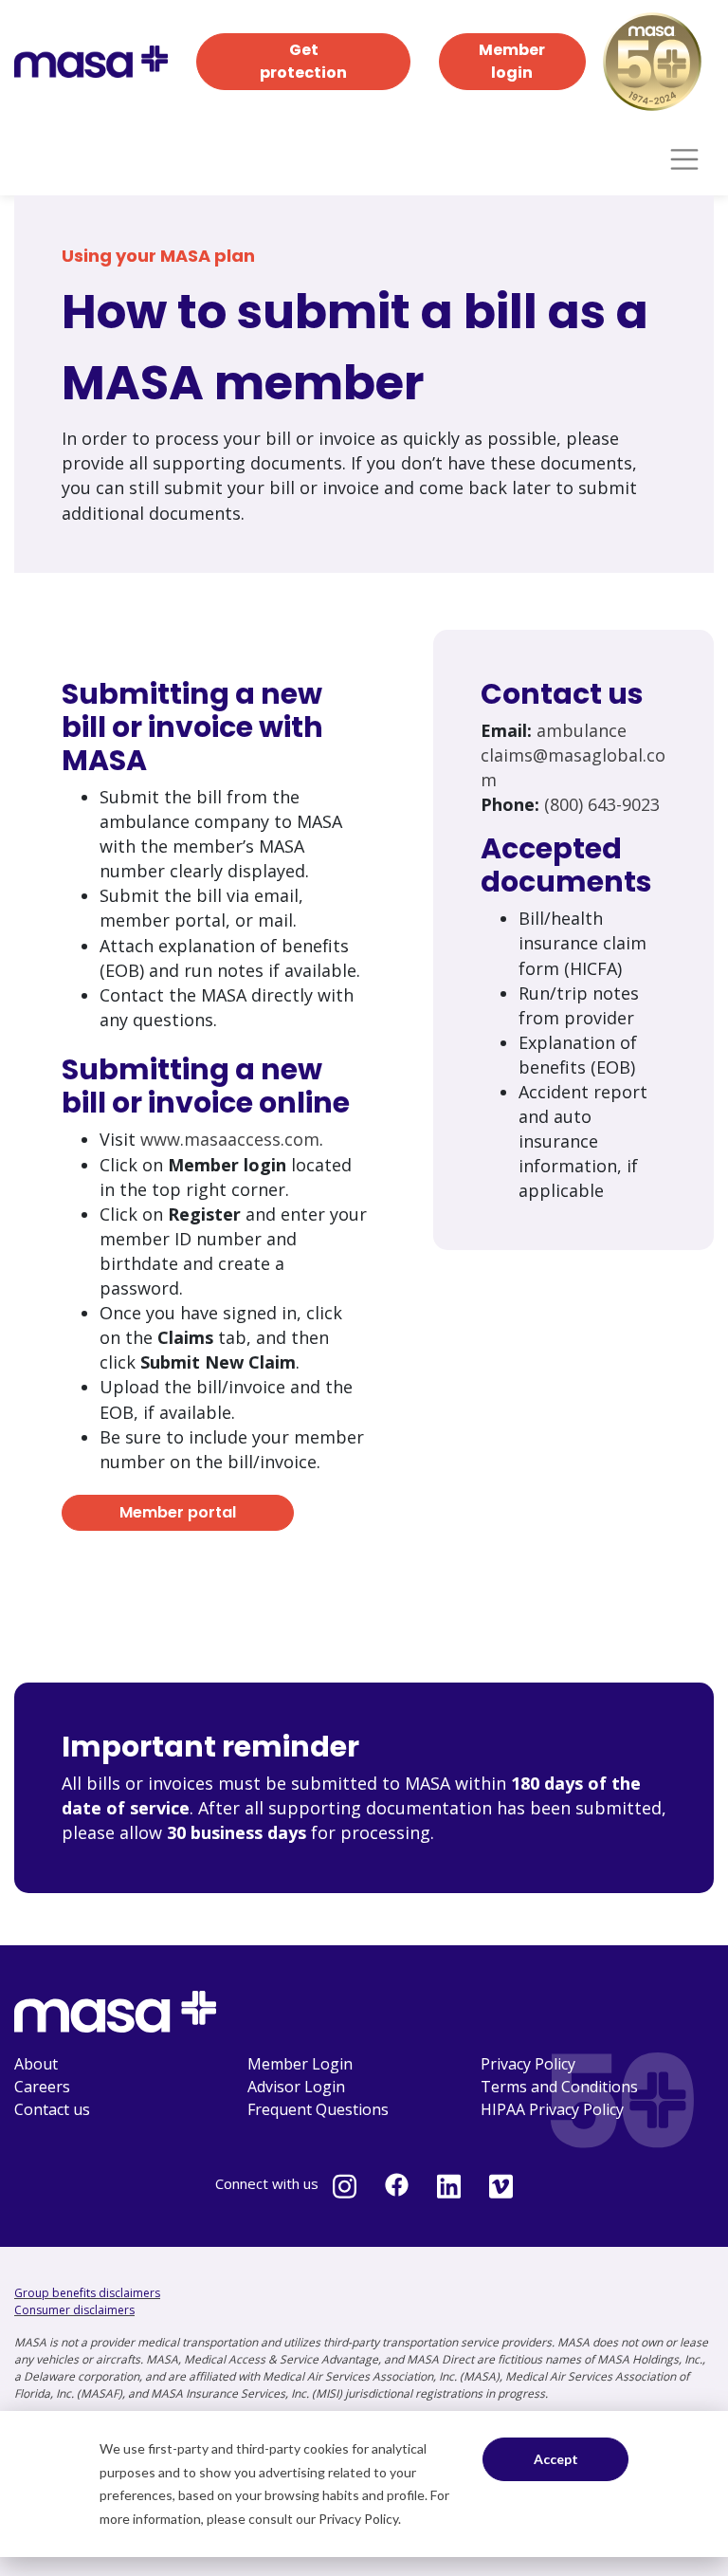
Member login (512, 61)
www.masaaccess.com (230, 1139)
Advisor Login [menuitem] (296, 2087)
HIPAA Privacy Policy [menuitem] (552, 2109)
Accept (556, 2459)
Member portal (178, 1512)
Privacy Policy (358, 2519)
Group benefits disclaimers (87, 2293)
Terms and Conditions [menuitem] (559, 2087)
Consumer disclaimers (74, 2310)
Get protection (303, 61)
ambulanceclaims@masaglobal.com (573, 755)
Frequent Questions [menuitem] (318, 2109)
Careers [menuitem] (42, 2087)
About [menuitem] (36, 2064)
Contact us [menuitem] (52, 2109)
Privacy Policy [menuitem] (528, 2064)
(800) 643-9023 (602, 804)
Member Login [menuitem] (300, 2064)
